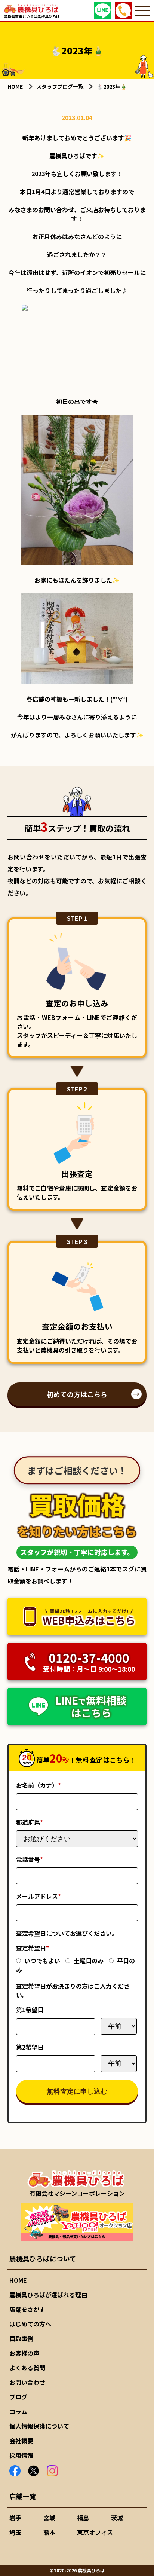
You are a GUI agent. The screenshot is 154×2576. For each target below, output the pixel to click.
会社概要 (21, 2441)
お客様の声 (24, 2353)
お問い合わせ (27, 2382)
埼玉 (15, 2532)
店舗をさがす (27, 2309)
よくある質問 (27, 2368)
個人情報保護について (39, 2426)
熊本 (49, 2532)
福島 (83, 2518)
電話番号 (30, 1859)
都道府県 (30, 1822)
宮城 (49, 2518)
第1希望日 (30, 2010)
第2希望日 (30, 2047)
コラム (18, 2411)
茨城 (117, 2518)
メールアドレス (38, 1896)
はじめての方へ (30, 2324)
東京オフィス (95, 2532)
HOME (18, 2280)
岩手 (15, 2518)
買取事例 (21, 2338)
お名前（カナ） (38, 1785)
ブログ (18, 2397)
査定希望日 (33, 1948)
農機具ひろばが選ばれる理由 (48, 2295)
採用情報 (21, 2455)
